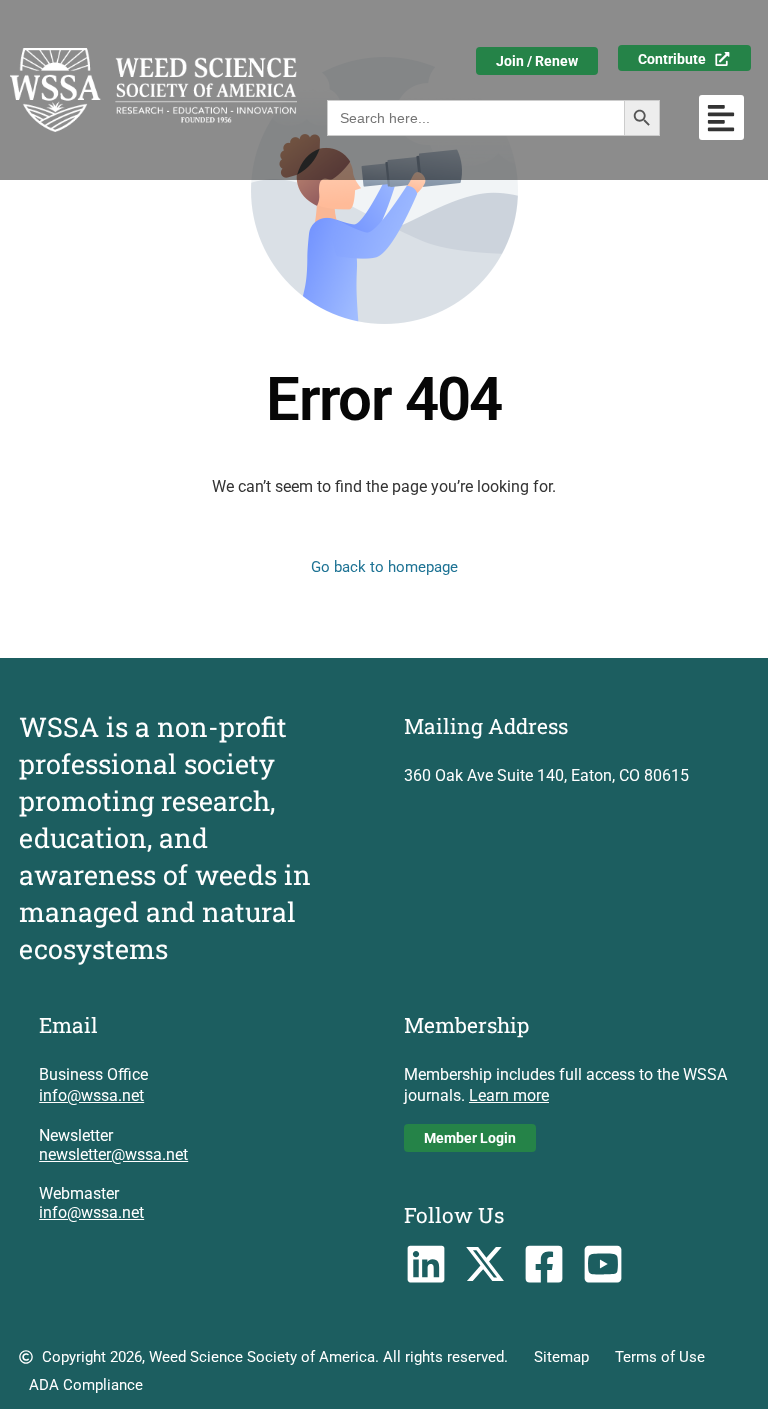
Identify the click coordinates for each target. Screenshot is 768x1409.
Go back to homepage (384, 567)
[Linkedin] (426, 1263)
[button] (721, 117)
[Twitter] (485, 1263)
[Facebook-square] (544, 1263)
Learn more (509, 1095)
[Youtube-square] (602, 1263)
